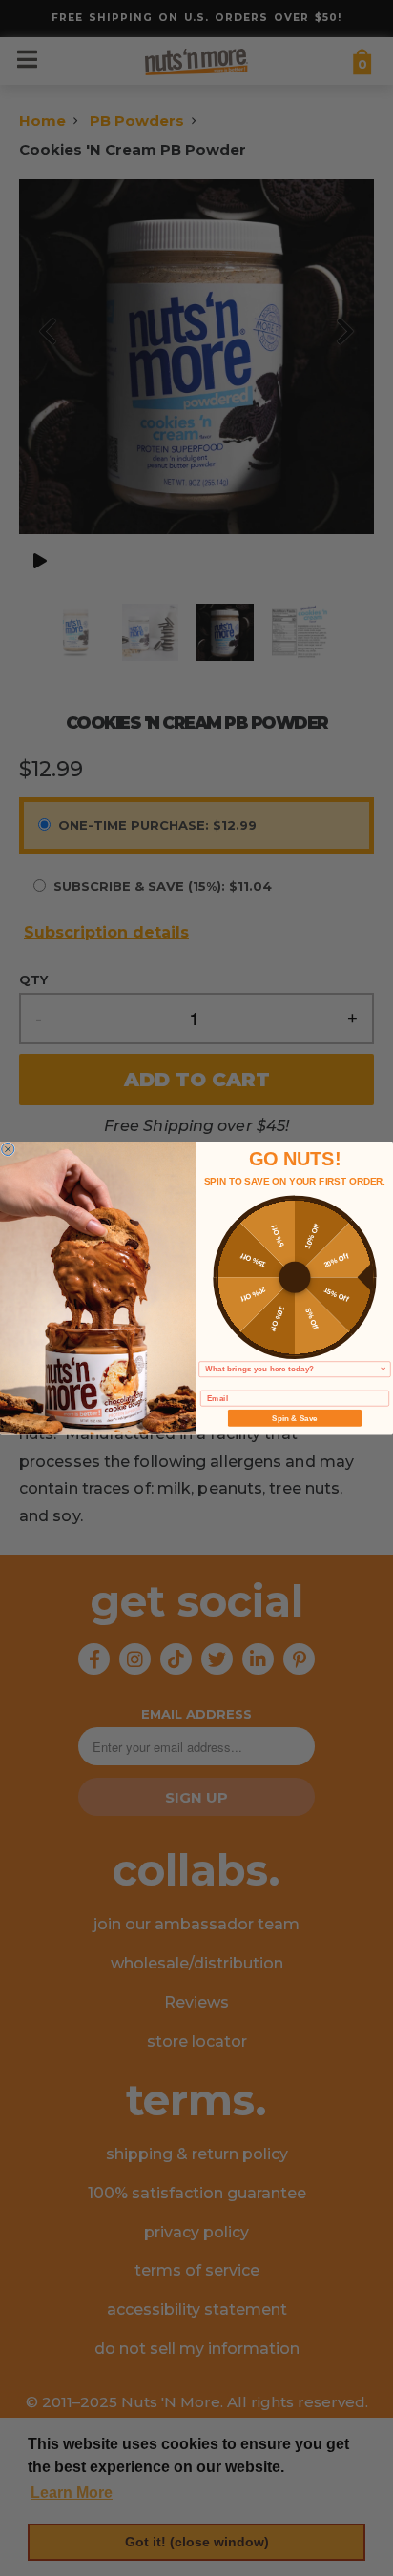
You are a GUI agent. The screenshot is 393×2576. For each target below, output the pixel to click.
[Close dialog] (8, 1149)
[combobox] (292, 1370)
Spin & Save (294, 1418)
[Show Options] (383, 1370)
